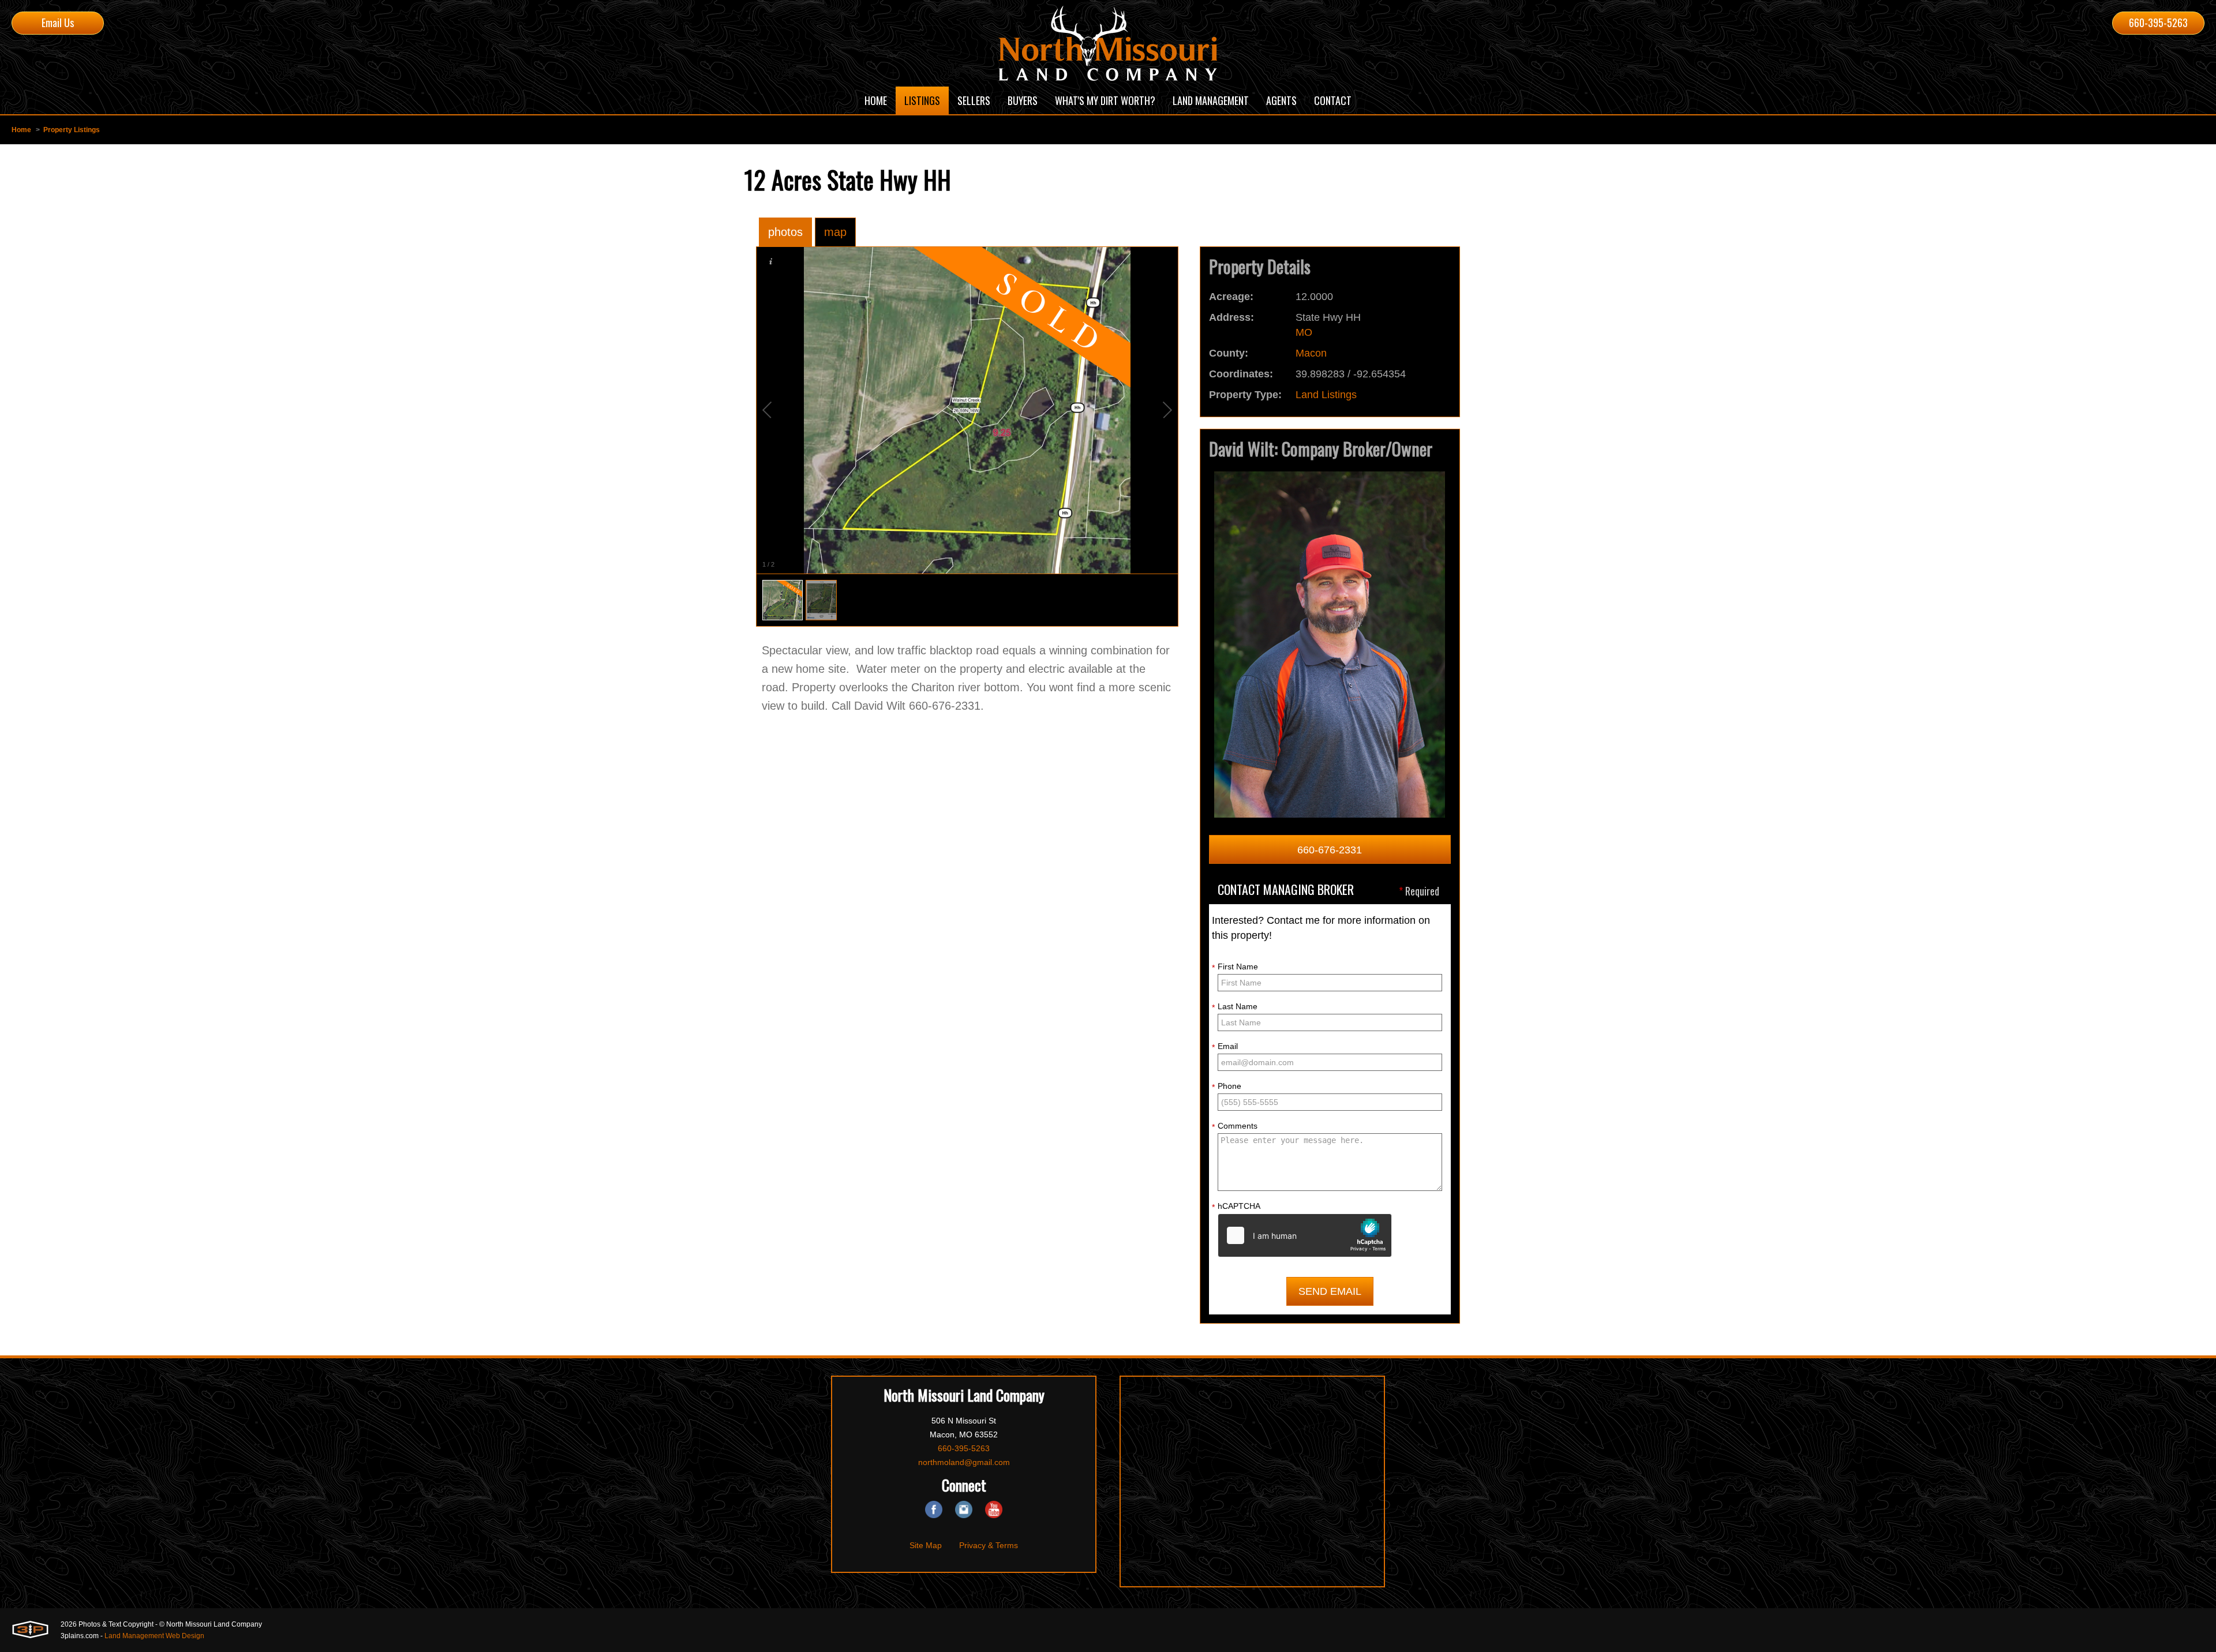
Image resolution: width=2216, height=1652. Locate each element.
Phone (1227, 1087)
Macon (1311, 353)
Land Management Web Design (154, 1636)
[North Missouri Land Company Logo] (1108, 43)
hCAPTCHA (1236, 1207)
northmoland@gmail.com (964, 1462)
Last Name (1235, 1007)
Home (21, 130)
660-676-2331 (1330, 850)
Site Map (926, 1545)
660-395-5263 (2158, 23)
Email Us (58, 23)
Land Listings (1326, 395)
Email (1225, 1047)
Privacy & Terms (989, 1545)
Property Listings (72, 130)
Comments (1235, 1126)
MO (1304, 332)
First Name (1235, 967)
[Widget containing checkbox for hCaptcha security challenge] (1305, 1235)
